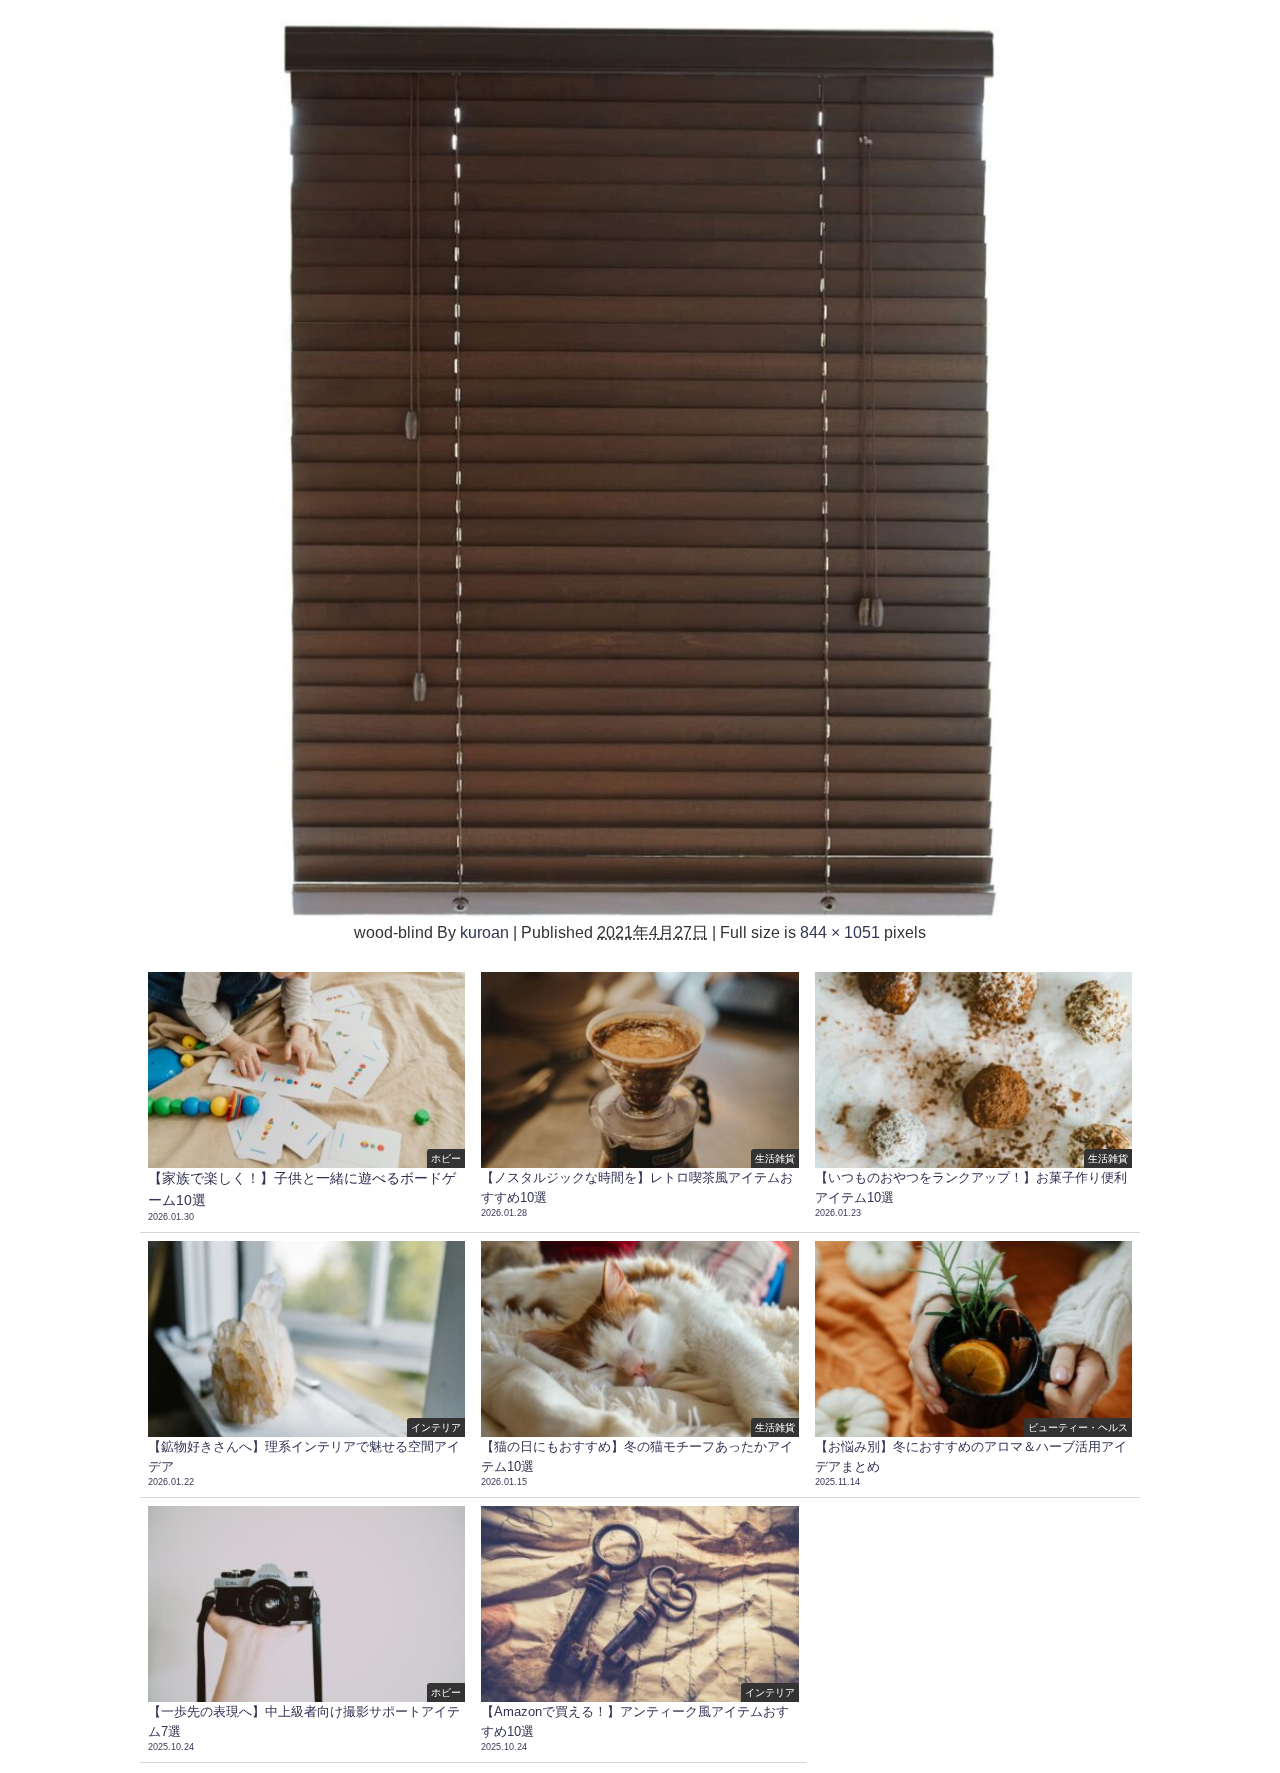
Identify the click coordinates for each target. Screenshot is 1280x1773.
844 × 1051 (840, 932)
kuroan (484, 932)
